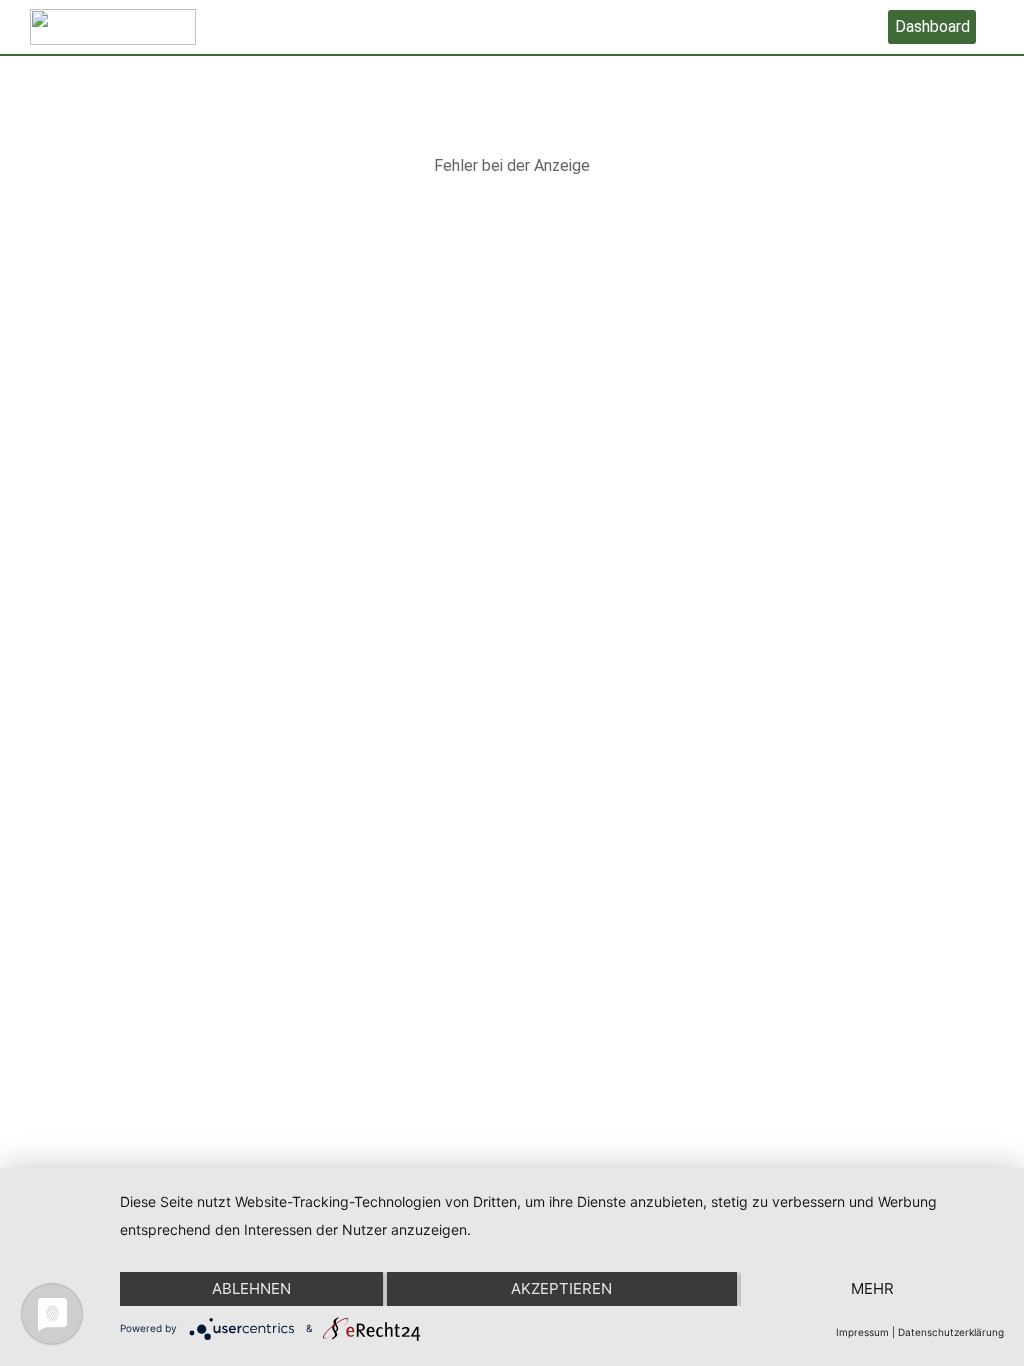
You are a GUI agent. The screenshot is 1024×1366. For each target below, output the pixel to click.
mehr (872, 1288)
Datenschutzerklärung (951, 1332)
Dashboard (932, 26)
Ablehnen (251, 1288)
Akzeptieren (561, 1288)
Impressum (862, 1332)
